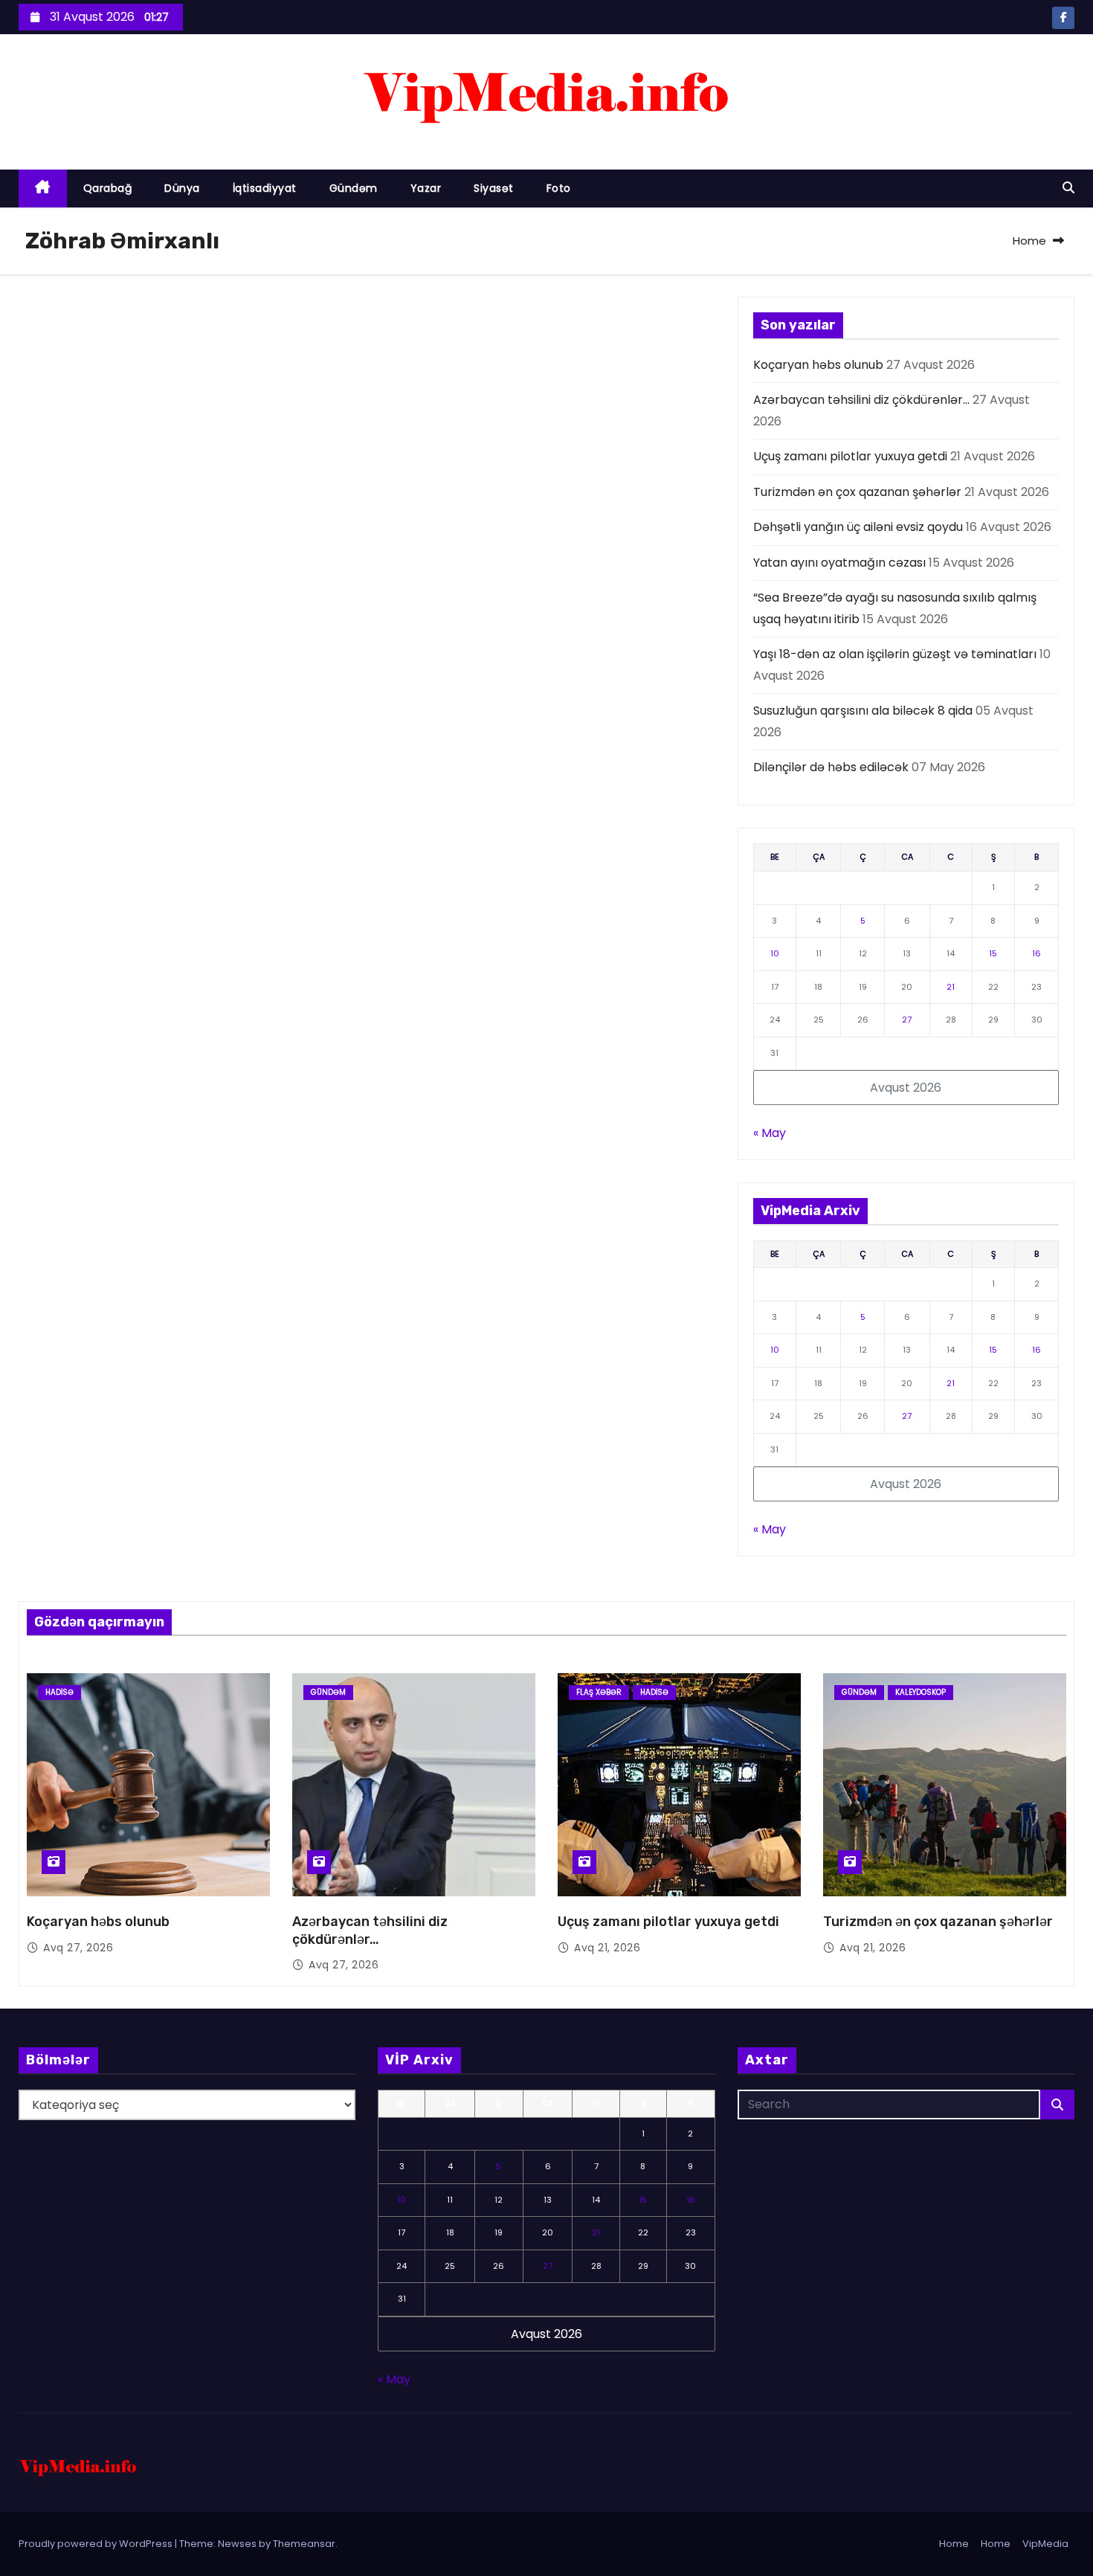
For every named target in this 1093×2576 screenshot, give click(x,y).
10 (775, 953)
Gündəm (354, 188)
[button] (1068, 188)
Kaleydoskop (920, 1692)
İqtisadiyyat (265, 188)
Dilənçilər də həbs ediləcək (831, 767)
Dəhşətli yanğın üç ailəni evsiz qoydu (858, 527)
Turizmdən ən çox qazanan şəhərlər (857, 492)
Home (1029, 241)
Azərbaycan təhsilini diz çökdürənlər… (861, 400)
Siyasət (494, 188)
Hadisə (59, 1692)
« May (770, 1133)
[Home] (43, 189)
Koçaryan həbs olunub (818, 365)
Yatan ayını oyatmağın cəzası (839, 563)
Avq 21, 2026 (607, 1948)
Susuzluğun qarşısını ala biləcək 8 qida (863, 711)
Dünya (182, 188)
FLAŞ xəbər (599, 1692)
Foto (559, 188)
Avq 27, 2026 (78, 1948)
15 (993, 953)
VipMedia (1045, 2544)
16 (1036, 953)
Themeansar (304, 2544)
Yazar (426, 188)
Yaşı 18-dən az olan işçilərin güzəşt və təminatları (895, 654)
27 (907, 1020)
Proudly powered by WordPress (97, 2544)
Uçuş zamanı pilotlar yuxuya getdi (850, 456)
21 (951, 987)
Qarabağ (108, 188)
